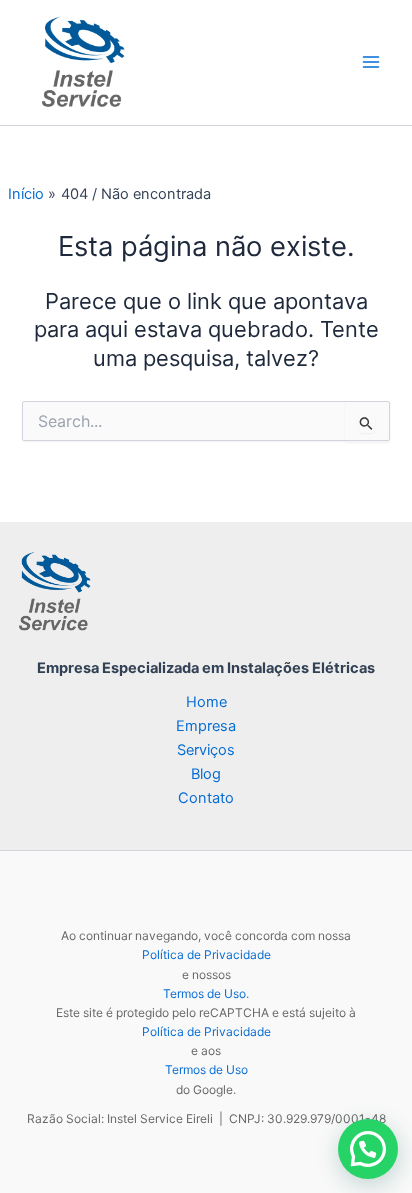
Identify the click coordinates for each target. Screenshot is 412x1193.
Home (206, 702)
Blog (206, 774)
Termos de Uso (204, 993)
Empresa (206, 726)
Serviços (206, 750)
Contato (206, 798)
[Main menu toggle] (371, 63)
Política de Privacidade (206, 954)
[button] (368, 1149)
